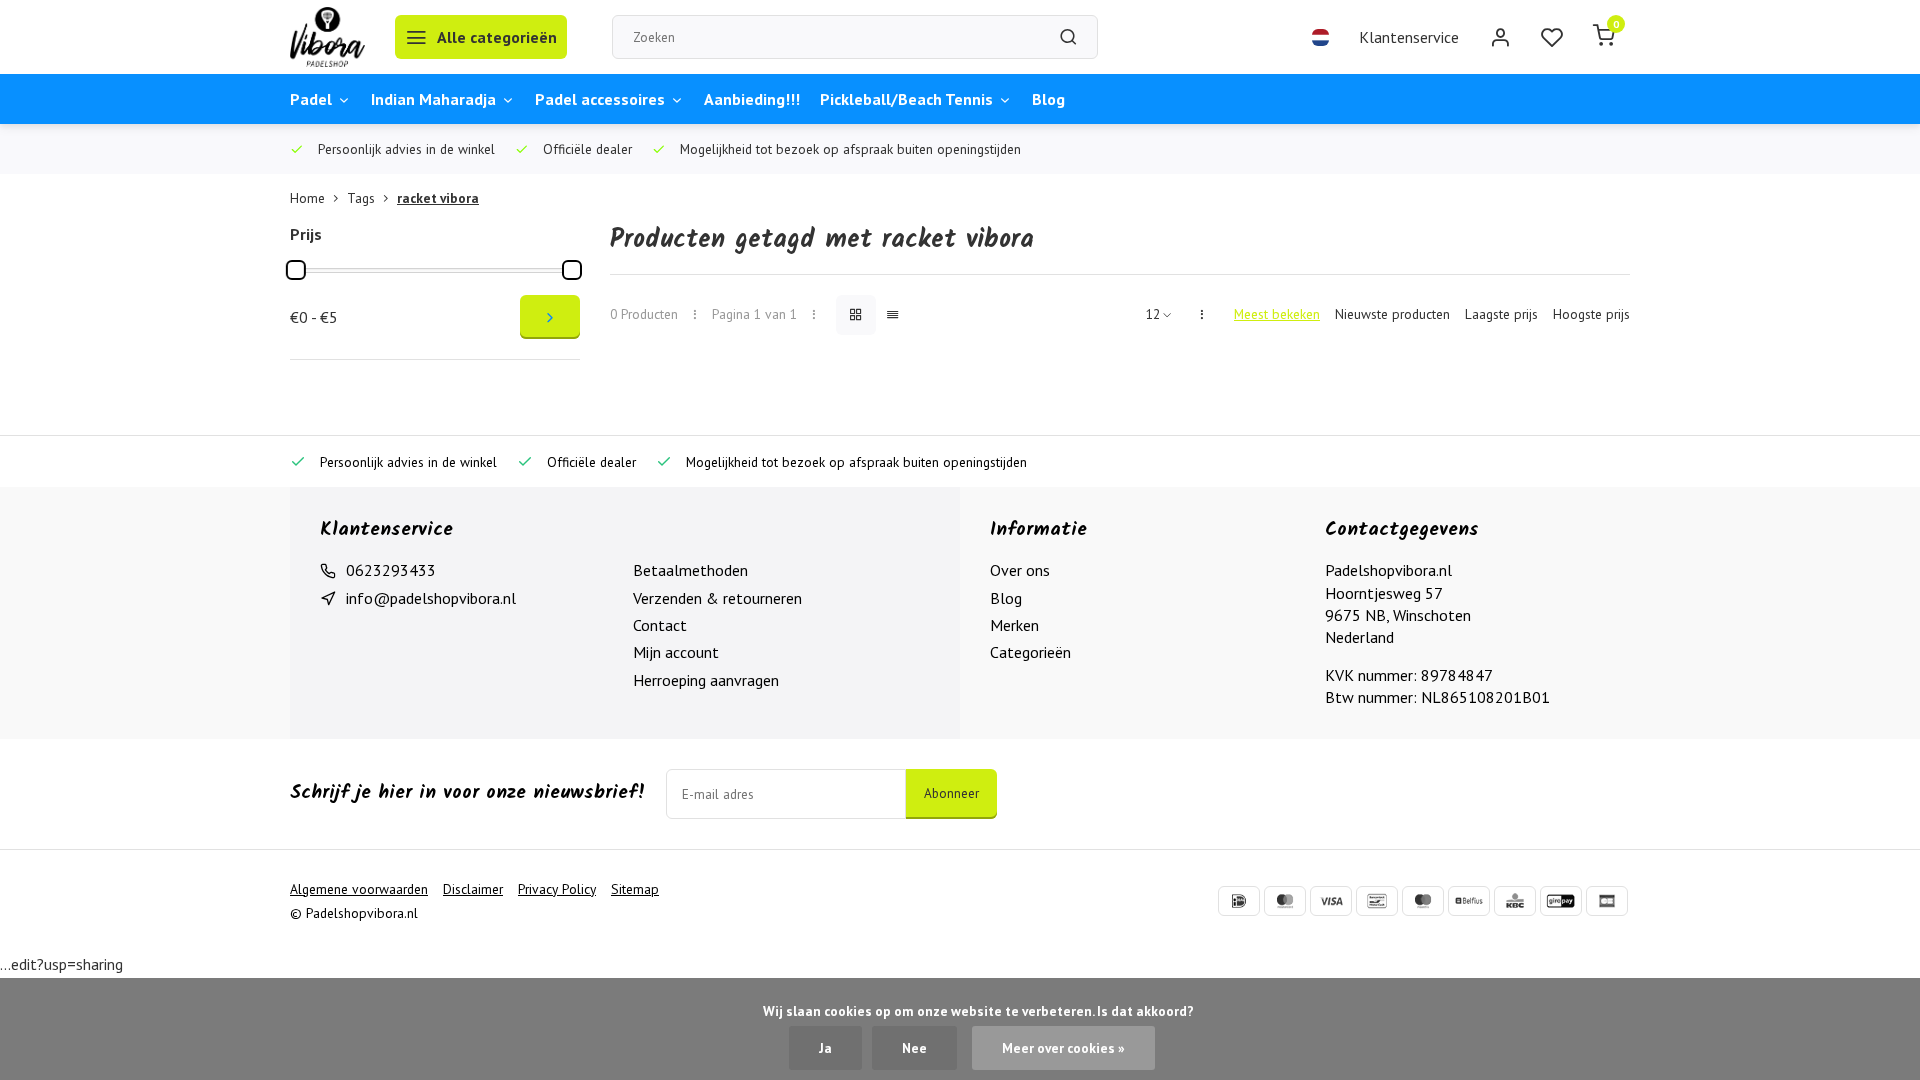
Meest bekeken (1277, 314)
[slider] (296, 270)
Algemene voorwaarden (359, 889)
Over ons (1020, 570)
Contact (660, 625)
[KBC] (1515, 901)
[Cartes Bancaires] (1607, 901)
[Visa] (1331, 901)
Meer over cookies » (1063, 1048)
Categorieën (1030, 652)
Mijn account (676, 652)
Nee (914, 1048)
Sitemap (635, 889)
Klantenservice (1409, 37)
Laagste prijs (1501, 314)
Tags (361, 198)
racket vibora (438, 198)
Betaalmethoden (690, 570)
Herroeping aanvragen (706, 680)
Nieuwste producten (1392, 314)
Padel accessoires (600, 99)
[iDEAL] (1239, 901)
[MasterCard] (1285, 901)
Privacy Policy (557, 889)
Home (307, 198)
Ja (825, 1048)
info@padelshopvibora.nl (431, 598)
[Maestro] (1423, 901)
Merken (1014, 625)
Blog (1048, 99)
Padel (311, 99)
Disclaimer (473, 889)
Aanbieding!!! (752, 99)
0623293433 (391, 570)
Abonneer (951, 793)
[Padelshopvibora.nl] (327, 37)
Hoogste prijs (1591, 314)
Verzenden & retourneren (717, 598)
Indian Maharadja (433, 99)
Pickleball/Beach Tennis (906, 99)
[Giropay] (1561, 901)
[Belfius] (1469, 901)
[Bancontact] (1377, 901)
